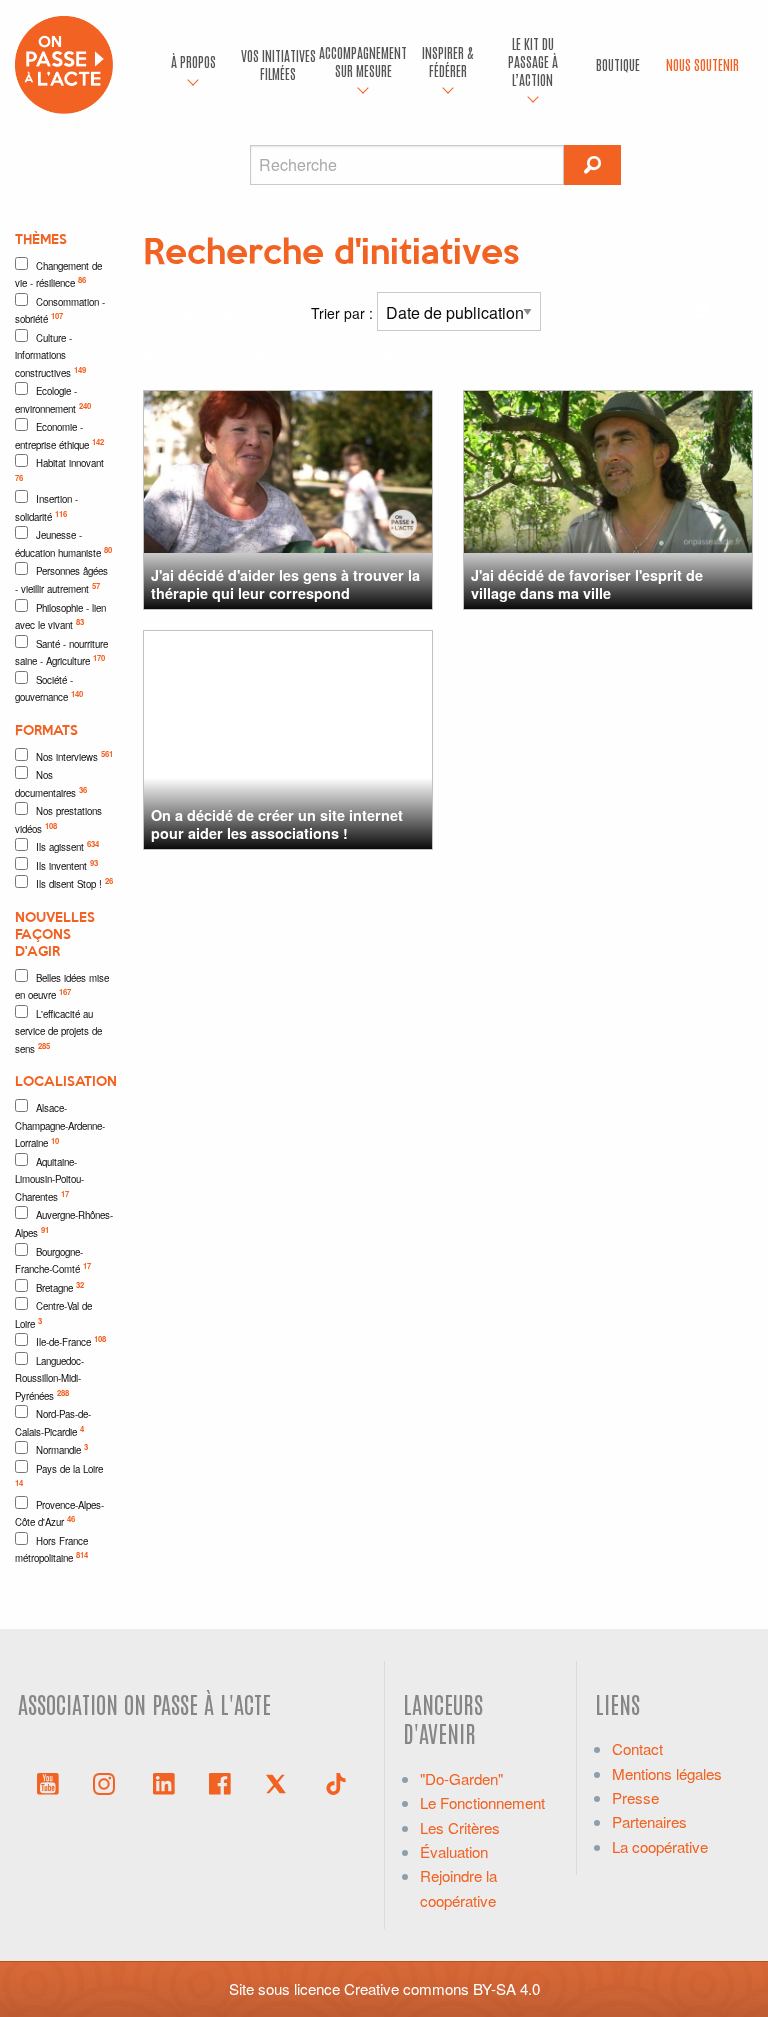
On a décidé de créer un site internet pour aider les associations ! (277, 823)
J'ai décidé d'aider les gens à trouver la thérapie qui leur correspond (285, 583)
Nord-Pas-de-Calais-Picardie (53, 1423)
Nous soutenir (702, 64)
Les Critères (460, 1827)
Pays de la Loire (59, 1475)
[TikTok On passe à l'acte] (336, 1782)
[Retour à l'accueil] (64, 62)
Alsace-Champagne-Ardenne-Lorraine (60, 1125)
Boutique (618, 64)
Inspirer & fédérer (447, 61)
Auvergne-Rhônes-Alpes (64, 1224)
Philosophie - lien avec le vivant (60, 617)
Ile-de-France (71, 1341)
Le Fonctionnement (482, 1802)
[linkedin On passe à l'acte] (164, 1782)
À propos (193, 61)
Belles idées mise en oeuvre (62, 987)
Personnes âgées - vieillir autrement (61, 580)
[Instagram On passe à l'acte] (108, 1782)
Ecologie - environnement (53, 400)
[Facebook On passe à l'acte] (220, 1782)
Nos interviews (74, 756)
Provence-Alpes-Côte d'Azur (59, 1514)
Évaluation (454, 1851)
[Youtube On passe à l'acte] (48, 1782)
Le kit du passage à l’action (533, 61)
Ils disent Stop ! (74, 883)
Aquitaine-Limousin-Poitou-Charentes (49, 1179)
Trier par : (344, 313)
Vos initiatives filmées (278, 64)
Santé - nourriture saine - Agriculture (61, 653)
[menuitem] (193, 65)
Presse (635, 1797)
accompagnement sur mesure (363, 61)
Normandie (62, 1449)
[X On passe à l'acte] (280, 1782)
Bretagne (60, 1287)
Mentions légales (667, 1773)
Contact (637, 1748)
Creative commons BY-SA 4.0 (442, 1988)
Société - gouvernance (49, 689)
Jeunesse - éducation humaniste (63, 544)
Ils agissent (67, 846)
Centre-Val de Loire (53, 1315)
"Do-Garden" (461, 1778)
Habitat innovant (59, 469)
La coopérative (660, 1846)
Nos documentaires (51, 784)
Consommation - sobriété (60, 311)
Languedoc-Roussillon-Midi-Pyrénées (49, 1378)
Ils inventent (67, 865)
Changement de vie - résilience (58, 275)
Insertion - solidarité (46, 508)
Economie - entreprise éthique (59, 436)
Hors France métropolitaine (51, 1550)
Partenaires (649, 1821)
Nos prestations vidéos (58, 820)
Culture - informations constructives (50, 355)
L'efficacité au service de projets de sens (58, 1031)
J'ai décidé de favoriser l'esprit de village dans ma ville (587, 583)
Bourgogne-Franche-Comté (53, 1261)
